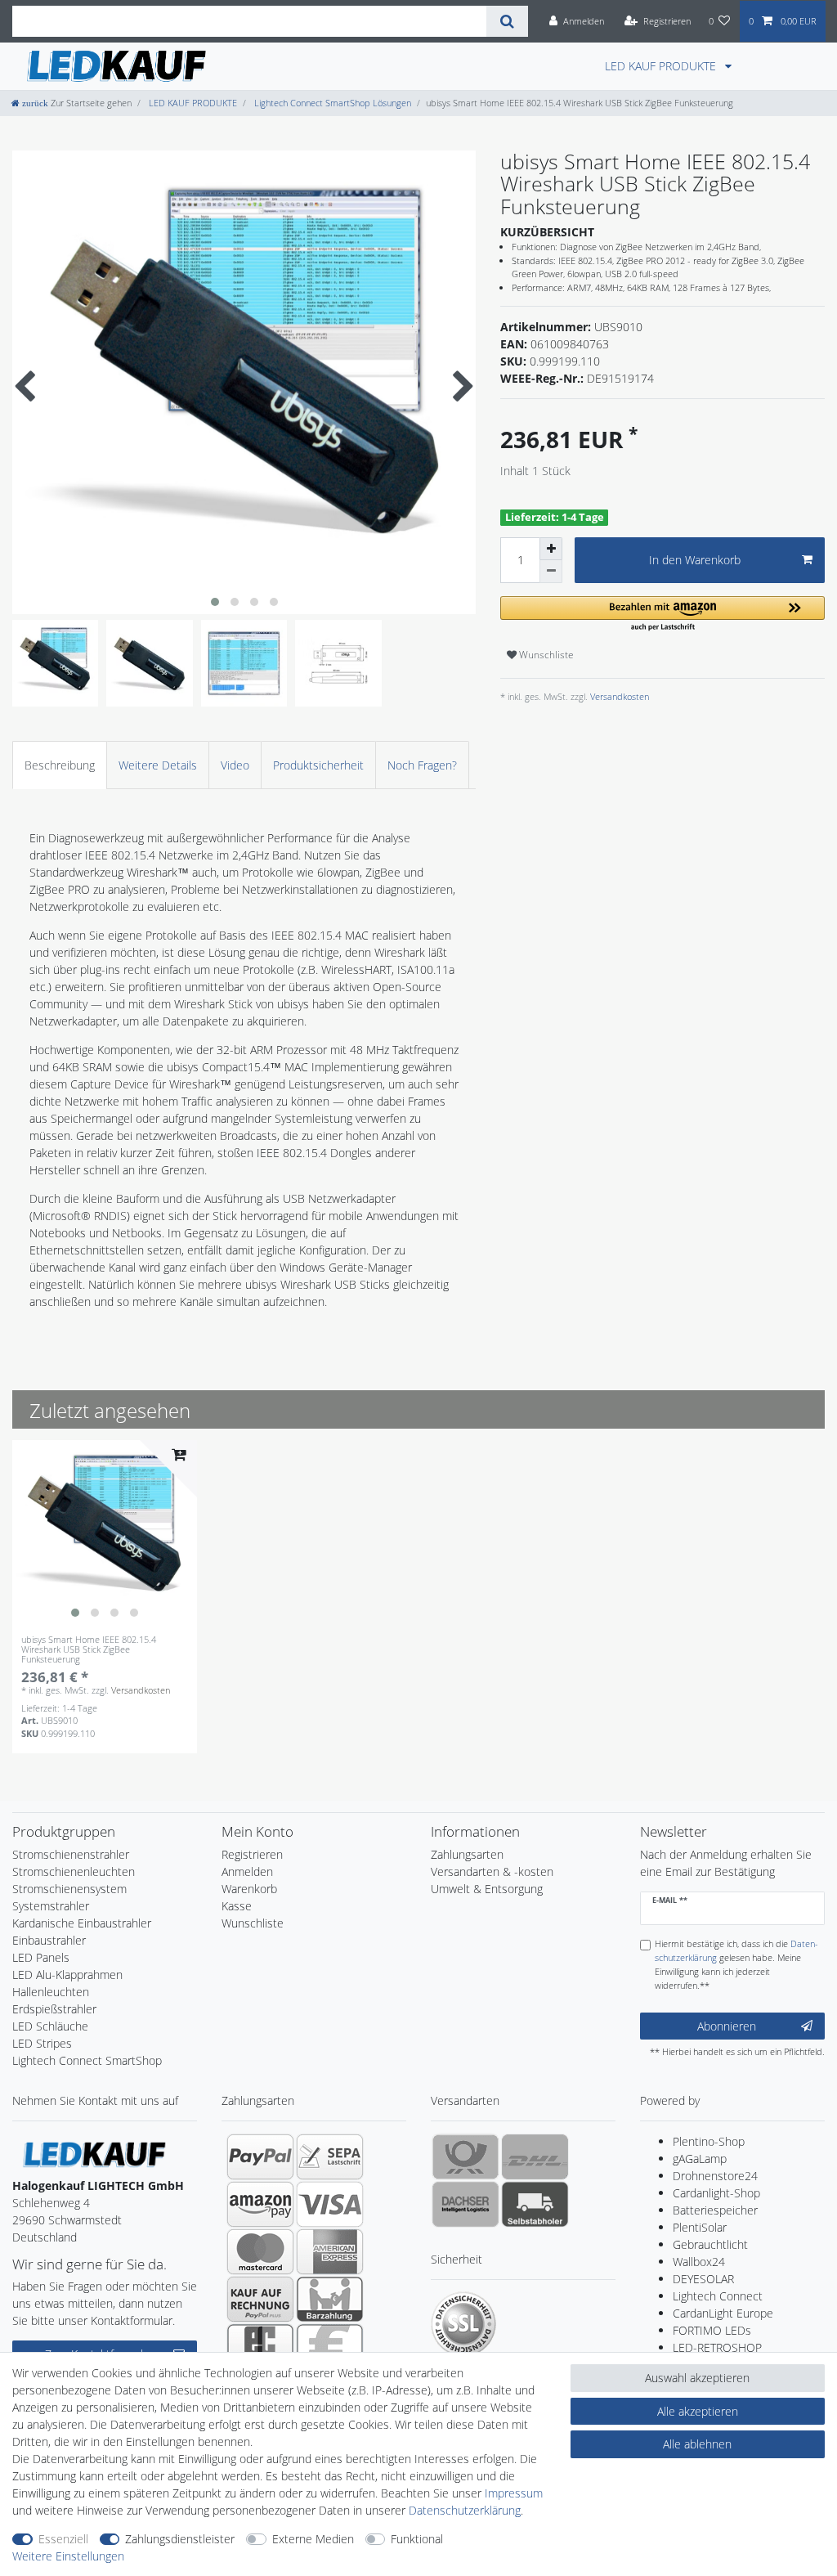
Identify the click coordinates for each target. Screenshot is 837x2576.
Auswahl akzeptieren (697, 2378)
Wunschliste (545, 655)
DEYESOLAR (703, 2279)
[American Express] (330, 2251)
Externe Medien (313, 2539)
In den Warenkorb (695, 560)
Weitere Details (158, 765)
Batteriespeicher (715, 2210)
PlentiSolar (700, 2227)
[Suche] (507, 21)
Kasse (237, 1906)
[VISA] (330, 2204)
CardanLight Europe (723, 2313)
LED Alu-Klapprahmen (67, 1975)
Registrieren (252, 1854)
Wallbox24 (699, 2262)
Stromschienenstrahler (71, 1854)
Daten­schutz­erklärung (465, 2510)
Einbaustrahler (49, 1940)
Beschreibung (60, 765)
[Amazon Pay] (260, 2204)
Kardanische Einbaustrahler (82, 1923)
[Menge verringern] (551, 572)
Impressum (514, 2493)
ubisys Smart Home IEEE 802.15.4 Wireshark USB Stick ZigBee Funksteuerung (89, 1650)
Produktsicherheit (318, 765)
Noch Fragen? (422, 765)
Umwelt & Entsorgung (487, 1889)
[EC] (260, 2346)
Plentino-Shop (709, 2141)
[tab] (60, 765)
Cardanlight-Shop (716, 2193)
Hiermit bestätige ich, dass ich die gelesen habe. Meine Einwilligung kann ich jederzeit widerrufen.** (736, 1964)
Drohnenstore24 (715, 2176)
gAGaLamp (700, 2159)
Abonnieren (727, 2026)
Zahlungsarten (467, 1854)
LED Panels (41, 1957)
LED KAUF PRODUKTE (662, 66)
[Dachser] (465, 2204)
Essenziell (63, 2539)
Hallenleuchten (51, 1992)
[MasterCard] (260, 2251)
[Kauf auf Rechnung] (260, 2299)
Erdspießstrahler (54, 2009)
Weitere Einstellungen (68, 2556)
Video (235, 765)
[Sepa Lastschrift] (330, 2156)
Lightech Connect (718, 2296)
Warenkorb (249, 1889)
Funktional (417, 2539)
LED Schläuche (50, 2026)
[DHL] (535, 2156)
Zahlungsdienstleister (180, 2539)
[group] (105, 1533)
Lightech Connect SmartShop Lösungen (331, 103)
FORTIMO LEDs (712, 2330)
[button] (662, 615)
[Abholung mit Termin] (535, 2204)
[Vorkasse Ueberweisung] (330, 2346)
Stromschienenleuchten (74, 1871)
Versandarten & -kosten (492, 1871)
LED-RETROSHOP (717, 2347)
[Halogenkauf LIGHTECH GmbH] (94, 2154)
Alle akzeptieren (698, 2411)
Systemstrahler (51, 1906)
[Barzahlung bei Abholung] (330, 2299)
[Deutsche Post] (465, 2156)
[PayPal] (260, 2156)
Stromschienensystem (69, 1889)
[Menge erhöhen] (551, 549)
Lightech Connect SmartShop (87, 2060)
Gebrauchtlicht (710, 2244)
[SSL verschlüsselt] (463, 2324)
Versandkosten (618, 696)
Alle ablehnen (697, 2444)
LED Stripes (42, 2043)
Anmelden (247, 1871)
